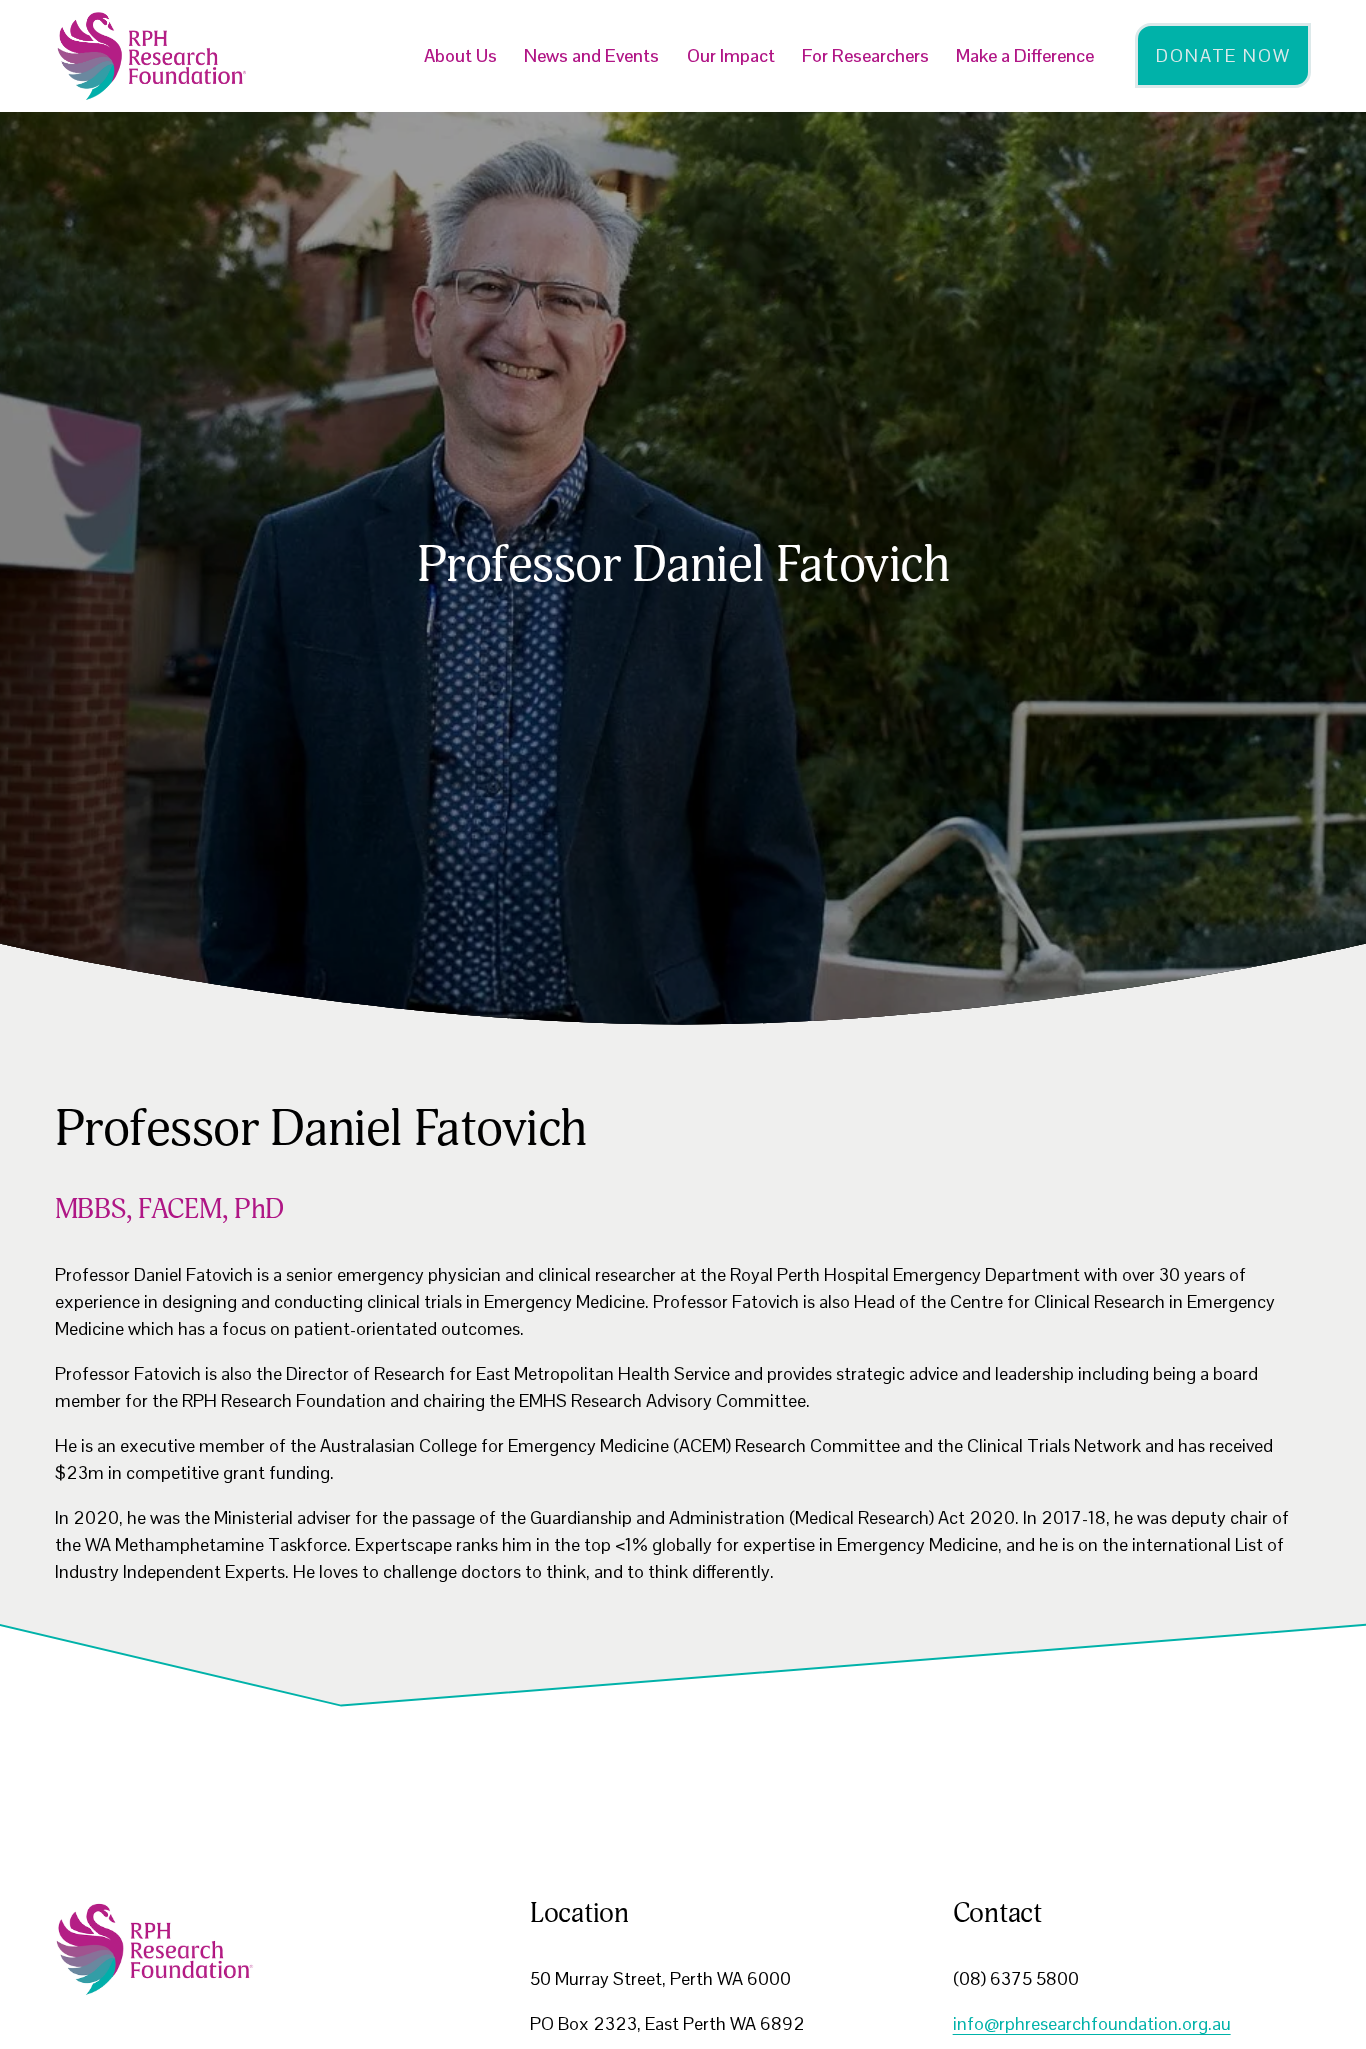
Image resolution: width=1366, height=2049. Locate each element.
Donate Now (1223, 55)
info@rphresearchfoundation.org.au (1092, 2023)
